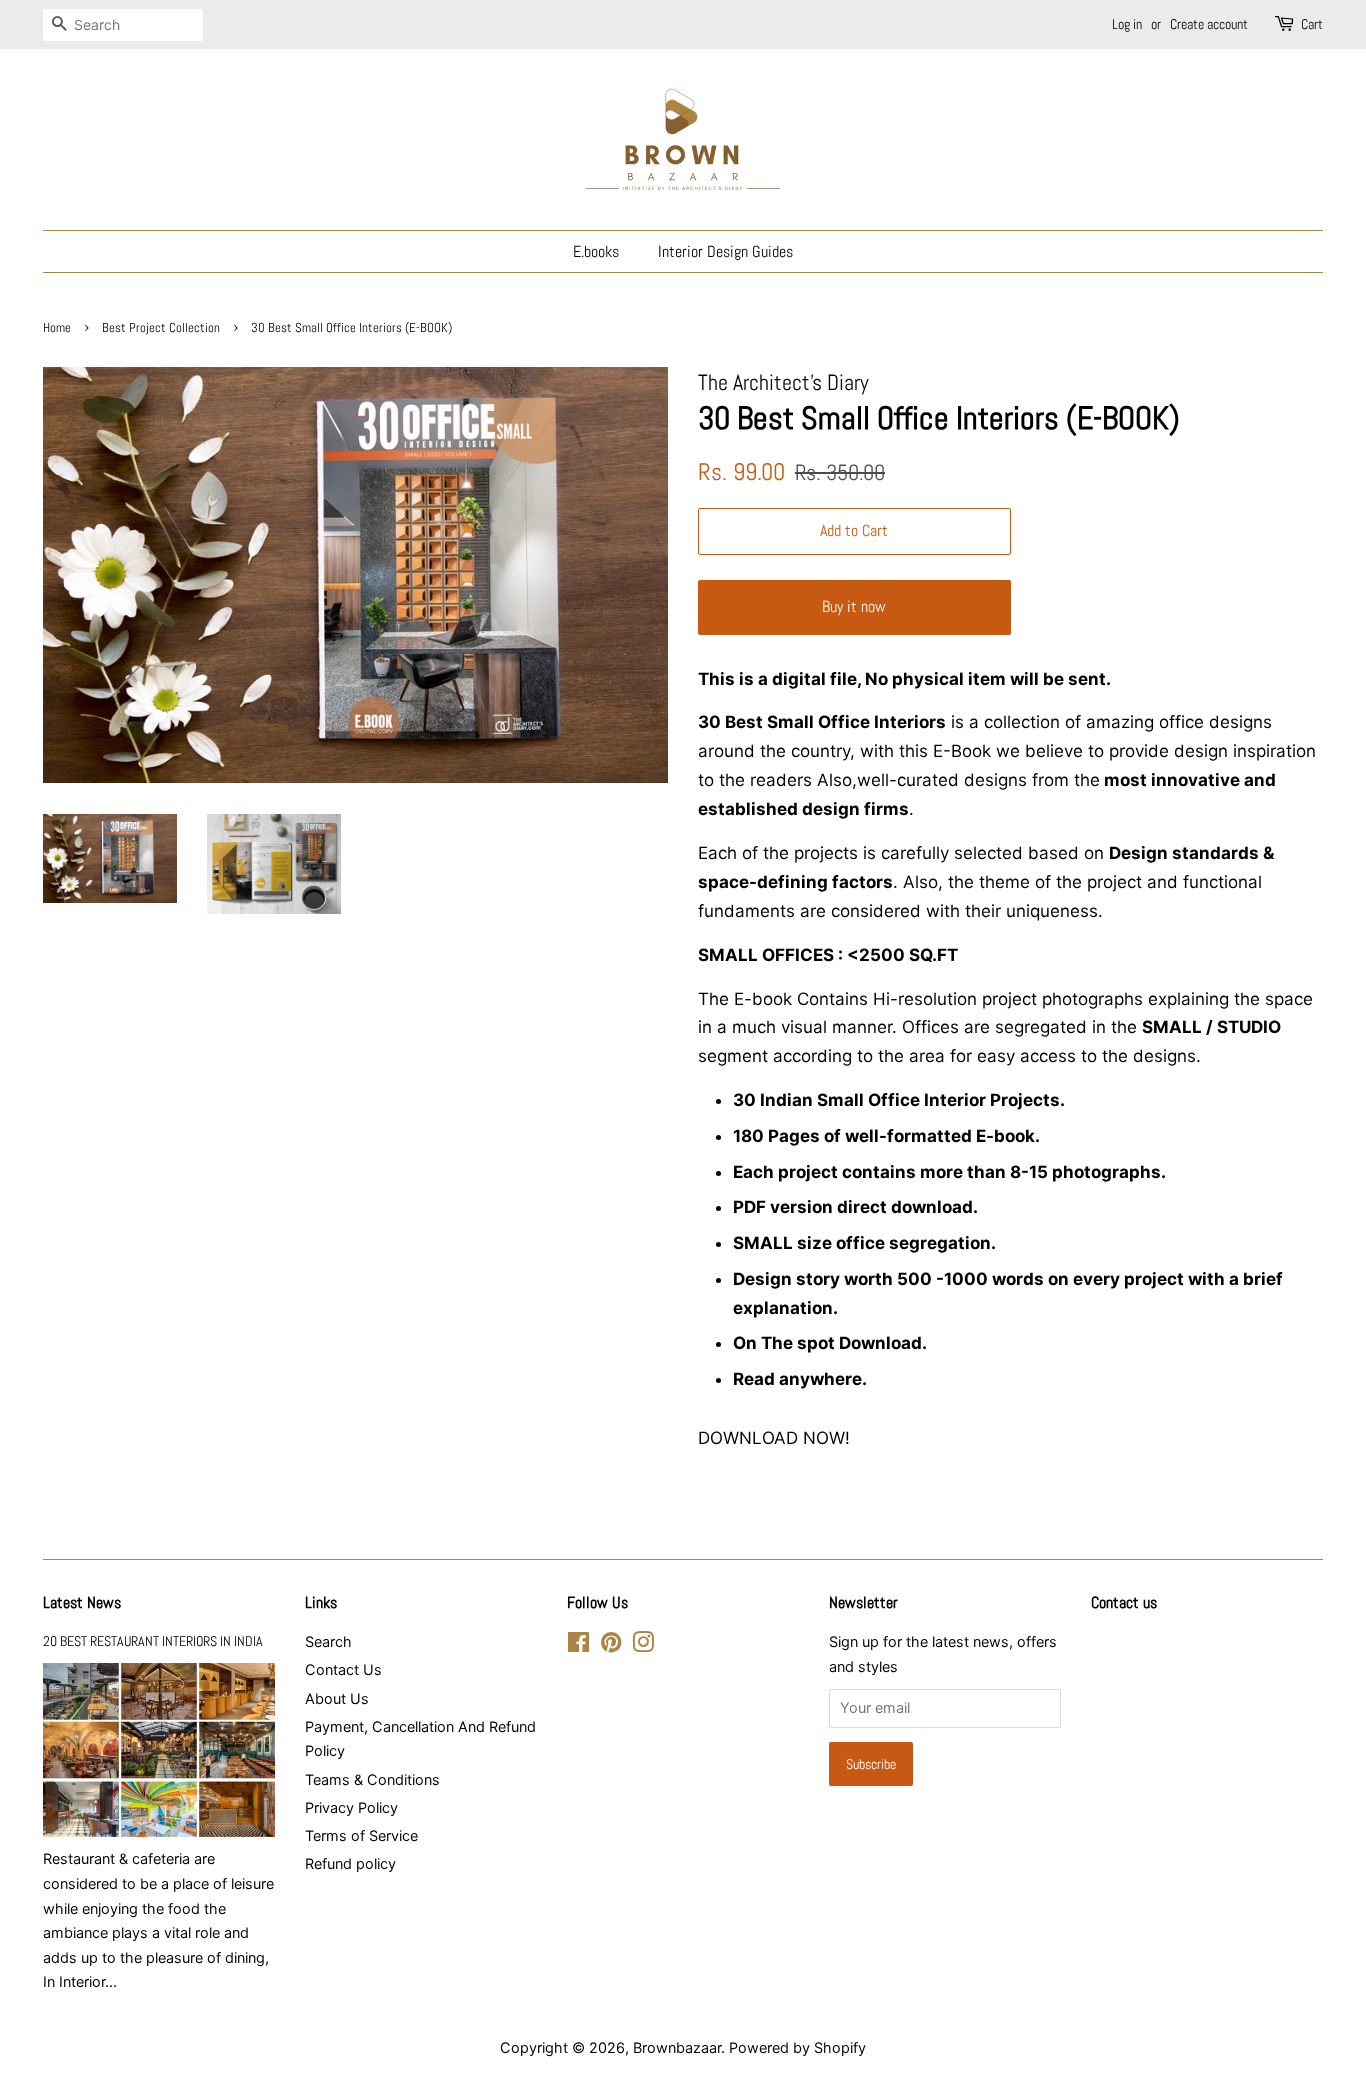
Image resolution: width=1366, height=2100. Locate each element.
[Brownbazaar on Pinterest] (611, 1645)
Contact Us (343, 1669)
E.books (596, 251)
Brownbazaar (677, 2047)
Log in (1127, 24)
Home (57, 328)
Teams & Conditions (372, 1779)
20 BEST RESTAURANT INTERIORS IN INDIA (153, 1641)
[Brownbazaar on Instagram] (643, 1645)
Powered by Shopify (797, 2047)
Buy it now (854, 606)
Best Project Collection (161, 328)
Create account (1209, 24)
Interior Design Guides (725, 251)
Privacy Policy (351, 1807)
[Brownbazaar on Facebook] (578, 1645)
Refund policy (350, 1863)
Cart (1312, 24)
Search (328, 1641)
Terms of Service (361, 1835)
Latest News (82, 1602)
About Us (337, 1698)
